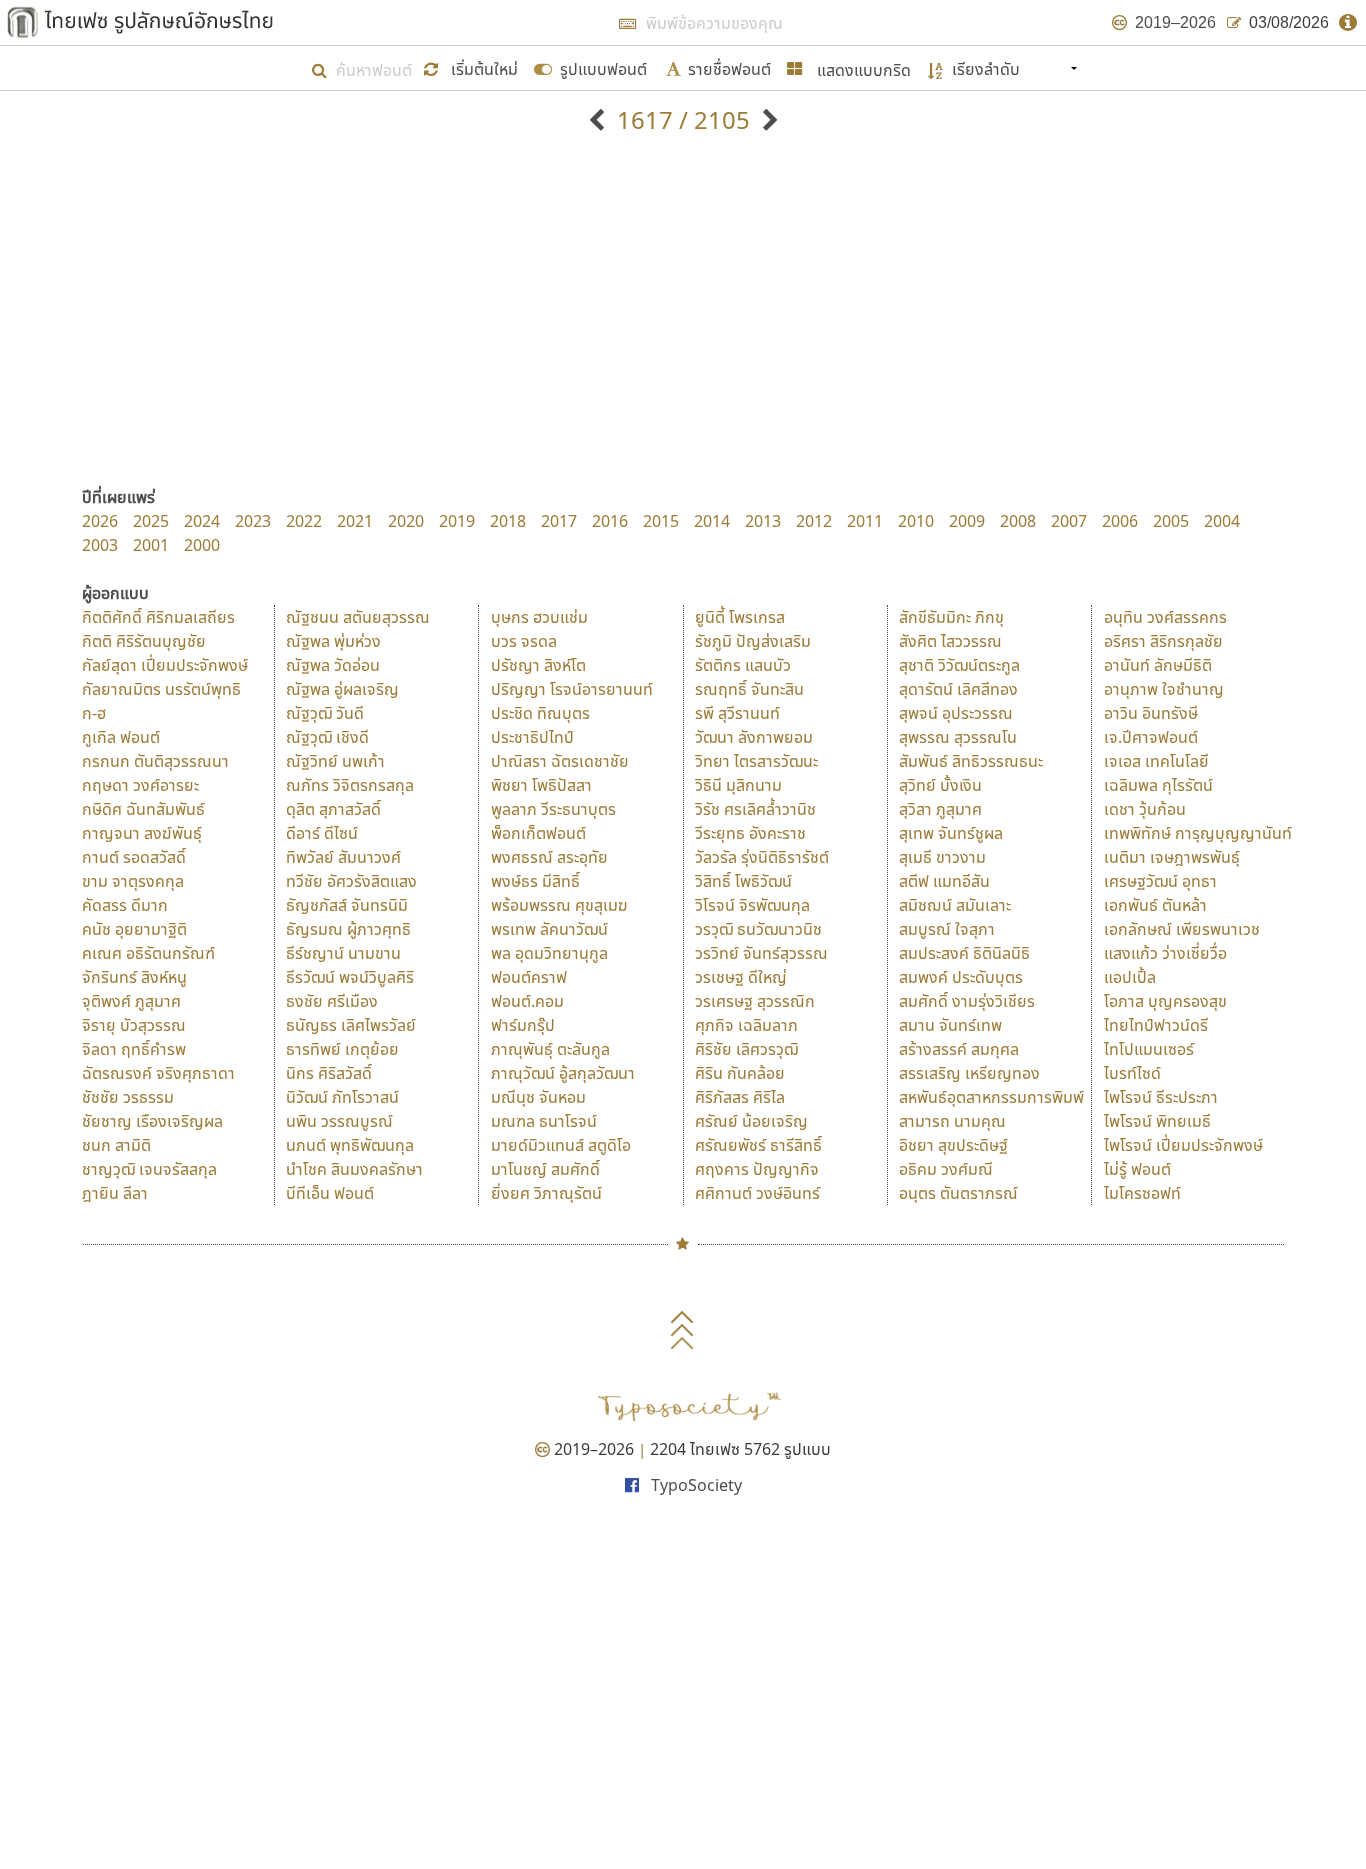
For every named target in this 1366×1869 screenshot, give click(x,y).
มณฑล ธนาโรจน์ (544, 1121)
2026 (100, 521)
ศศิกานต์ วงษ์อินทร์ (757, 1193)
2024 (202, 521)
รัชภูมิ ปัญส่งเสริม (753, 641)
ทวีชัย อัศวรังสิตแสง (351, 881)
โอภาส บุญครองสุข (1165, 1001)
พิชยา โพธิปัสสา (541, 785)
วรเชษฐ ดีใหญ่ (741, 977)
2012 (814, 521)
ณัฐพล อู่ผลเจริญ (342, 689)
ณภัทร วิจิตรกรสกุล (350, 785)
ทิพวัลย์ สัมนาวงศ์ (343, 857)
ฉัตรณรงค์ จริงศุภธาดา (158, 1073)
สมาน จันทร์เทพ (950, 1025)
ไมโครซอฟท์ (1142, 1193)
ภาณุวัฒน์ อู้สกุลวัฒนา (563, 1073)
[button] (473, 67)
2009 (967, 521)
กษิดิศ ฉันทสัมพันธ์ (143, 809)
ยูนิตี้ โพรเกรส (740, 617)
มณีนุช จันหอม (538, 1097)
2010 (916, 521)
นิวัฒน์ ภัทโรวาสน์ (342, 1097)
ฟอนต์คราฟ (529, 977)
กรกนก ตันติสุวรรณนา (155, 761)
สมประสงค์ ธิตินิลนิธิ (964, 953)
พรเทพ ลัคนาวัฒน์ (549, 929)
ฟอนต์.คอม (527, 1001)
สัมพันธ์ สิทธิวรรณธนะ (971, 761)
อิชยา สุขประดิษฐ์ (953, 1145)
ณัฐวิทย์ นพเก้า (335, 761)
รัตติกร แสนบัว (743, 665)
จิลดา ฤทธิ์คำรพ (134, 1049)
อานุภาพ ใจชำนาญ (1164, 689)
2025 (151, 521)
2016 (610, 521)
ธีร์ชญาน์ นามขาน (343, 953)
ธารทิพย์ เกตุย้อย (342, 1049)
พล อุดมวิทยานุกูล (549, 953)
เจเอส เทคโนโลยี (1156, 761)
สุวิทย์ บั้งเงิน (940, 785)
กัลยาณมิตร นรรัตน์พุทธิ (161, 689)
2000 (202, 545)
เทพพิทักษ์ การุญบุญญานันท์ (1198, 833)
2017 (559, 521)
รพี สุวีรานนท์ (737, 713)
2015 (661, 521)
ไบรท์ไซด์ (1132, 1073)
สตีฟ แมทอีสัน (944, 881)
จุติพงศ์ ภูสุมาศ (131, 1001)
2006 (1120, 521)
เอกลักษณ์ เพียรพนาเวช (1182, 929)
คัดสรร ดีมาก (125, 905)
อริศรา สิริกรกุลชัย (1163, 641)
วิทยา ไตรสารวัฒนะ (756, 761)
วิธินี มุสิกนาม (738, 785)
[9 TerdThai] (767, 119)
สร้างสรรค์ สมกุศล (959, 1049)
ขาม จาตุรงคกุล (133, 881)
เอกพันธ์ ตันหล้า (1155, 905)
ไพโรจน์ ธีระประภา (1161, 1097)
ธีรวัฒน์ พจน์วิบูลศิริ (350, 977)
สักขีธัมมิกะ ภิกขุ (951, 617)
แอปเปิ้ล (1130, 977)
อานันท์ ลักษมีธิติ (1158, 665)
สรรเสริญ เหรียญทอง (969, 1073)
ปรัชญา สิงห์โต (538, 665)
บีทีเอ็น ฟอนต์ (330, 1193)
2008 (1018, 521)
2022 (304, 521)
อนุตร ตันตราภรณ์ (958, 1193)
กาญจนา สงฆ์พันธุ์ (142, 833)
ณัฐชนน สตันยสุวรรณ (358, 617)
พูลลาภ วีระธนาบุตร (553, 809)
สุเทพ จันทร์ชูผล (951, 833)
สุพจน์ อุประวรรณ (956, 713)
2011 (865, 521)
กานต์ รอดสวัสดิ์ (134, 857)
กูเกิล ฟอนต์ (121, 737)
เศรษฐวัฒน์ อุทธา (1160, 881)
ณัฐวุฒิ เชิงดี (327, 737)
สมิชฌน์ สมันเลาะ (955, 905)
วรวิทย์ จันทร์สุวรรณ (761, 953)
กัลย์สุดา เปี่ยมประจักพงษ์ (165, 665)
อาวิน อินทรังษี (1151, 713)
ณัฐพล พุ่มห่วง (333, 641)
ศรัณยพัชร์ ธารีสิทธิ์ (758, 1145)
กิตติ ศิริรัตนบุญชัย (144, 641)
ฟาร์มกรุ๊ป (523, 1025)
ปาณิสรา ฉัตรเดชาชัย (560, 761)
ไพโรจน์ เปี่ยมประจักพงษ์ (1183, 1145)
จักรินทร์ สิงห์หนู (134, 977)
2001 (151, 545)
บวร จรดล (524, 641)
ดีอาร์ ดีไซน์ (322, 833)
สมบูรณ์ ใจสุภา (947, 929)
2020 (406, 521)
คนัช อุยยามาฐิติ (134, 929)
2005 (1171, 521)
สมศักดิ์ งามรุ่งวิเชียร (967, 1001)
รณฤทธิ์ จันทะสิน (749, 689)
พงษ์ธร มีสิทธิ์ (535, 881)
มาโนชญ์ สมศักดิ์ (545, 1169)
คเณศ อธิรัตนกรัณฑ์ (148, 953)
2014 (712, 521)
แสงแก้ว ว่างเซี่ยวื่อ (1165, 953)
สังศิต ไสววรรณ (950, 641)
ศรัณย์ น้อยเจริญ (751, 1121)
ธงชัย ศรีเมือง (332, 1001)
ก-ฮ (94, 713)
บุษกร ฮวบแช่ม (539, 617)
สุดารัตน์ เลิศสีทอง (958, 689)
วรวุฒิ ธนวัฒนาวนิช (758, 929)
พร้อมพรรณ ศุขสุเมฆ (559, 905)
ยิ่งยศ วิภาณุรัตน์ (546, 1193)
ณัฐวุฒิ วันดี (325, 713)
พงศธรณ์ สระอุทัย (549, 857)
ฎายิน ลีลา (115, 1193)
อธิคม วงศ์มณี (946, 1169)
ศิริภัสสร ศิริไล (740, 1097)
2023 (253, 521)
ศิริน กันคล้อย (740, 1073)
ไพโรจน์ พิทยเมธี (1157, 1121)
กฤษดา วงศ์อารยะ (140, 785)
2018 (508, 521)
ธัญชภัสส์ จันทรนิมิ (347, 905)
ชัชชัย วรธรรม (128, 1097)
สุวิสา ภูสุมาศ (940, 809)
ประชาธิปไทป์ (532, 737)
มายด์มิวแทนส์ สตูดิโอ (561, 1145)
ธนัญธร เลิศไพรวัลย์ (351, 1025)
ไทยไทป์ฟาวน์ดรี (1156, 1025)
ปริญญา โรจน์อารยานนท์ (572, 689)
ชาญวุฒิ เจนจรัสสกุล (149, 1169)
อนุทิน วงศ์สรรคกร (1165, 617)
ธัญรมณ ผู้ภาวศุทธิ (348, 929)
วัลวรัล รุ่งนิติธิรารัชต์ (762, 857)
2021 (355, 521)
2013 (763, 521)
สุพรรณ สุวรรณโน (958, 737)
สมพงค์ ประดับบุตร (961, 977)
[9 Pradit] (599, 119)
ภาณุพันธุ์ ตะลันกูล (550, 1049)
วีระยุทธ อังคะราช (750, 833)
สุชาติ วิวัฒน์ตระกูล (959, 665)
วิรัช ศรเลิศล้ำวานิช (755, 809)
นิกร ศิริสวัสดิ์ (329, 1073)
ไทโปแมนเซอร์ (1149, 1049)
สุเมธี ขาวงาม (942, 857)
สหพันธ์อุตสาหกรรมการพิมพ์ (991, 1097)
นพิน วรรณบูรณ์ (339, 1121)
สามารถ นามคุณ (952, 1121)
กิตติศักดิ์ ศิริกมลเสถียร (158, 617)
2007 (1069, 521)
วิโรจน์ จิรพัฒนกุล (752, 905)
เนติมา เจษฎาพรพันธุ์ (1172, 857)
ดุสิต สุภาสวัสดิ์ (333, 809)
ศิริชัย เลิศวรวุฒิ (746, 1049)
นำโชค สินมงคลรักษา (354, 1169)
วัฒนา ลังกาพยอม (754, 737)
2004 (1222, 521)
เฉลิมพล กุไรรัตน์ (1158, 785)
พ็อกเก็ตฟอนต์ (538, 833)
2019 (457, 521)
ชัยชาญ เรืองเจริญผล (152, 1121)
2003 (100, 545)
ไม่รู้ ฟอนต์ (1137, 1169)
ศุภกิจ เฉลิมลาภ (746, 1025)
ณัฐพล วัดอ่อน (333, 665)
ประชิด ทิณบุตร (540, 713)
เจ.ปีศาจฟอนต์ (1151, 737)
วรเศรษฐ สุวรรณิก (755, 1001)
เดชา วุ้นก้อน (1145, 809)
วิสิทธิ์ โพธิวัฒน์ (743, 881)
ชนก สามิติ (116, 1145)
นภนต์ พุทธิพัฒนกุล (350, 1145)
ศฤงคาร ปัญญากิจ (757, 1169)
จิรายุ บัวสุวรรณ (134, 1025)
